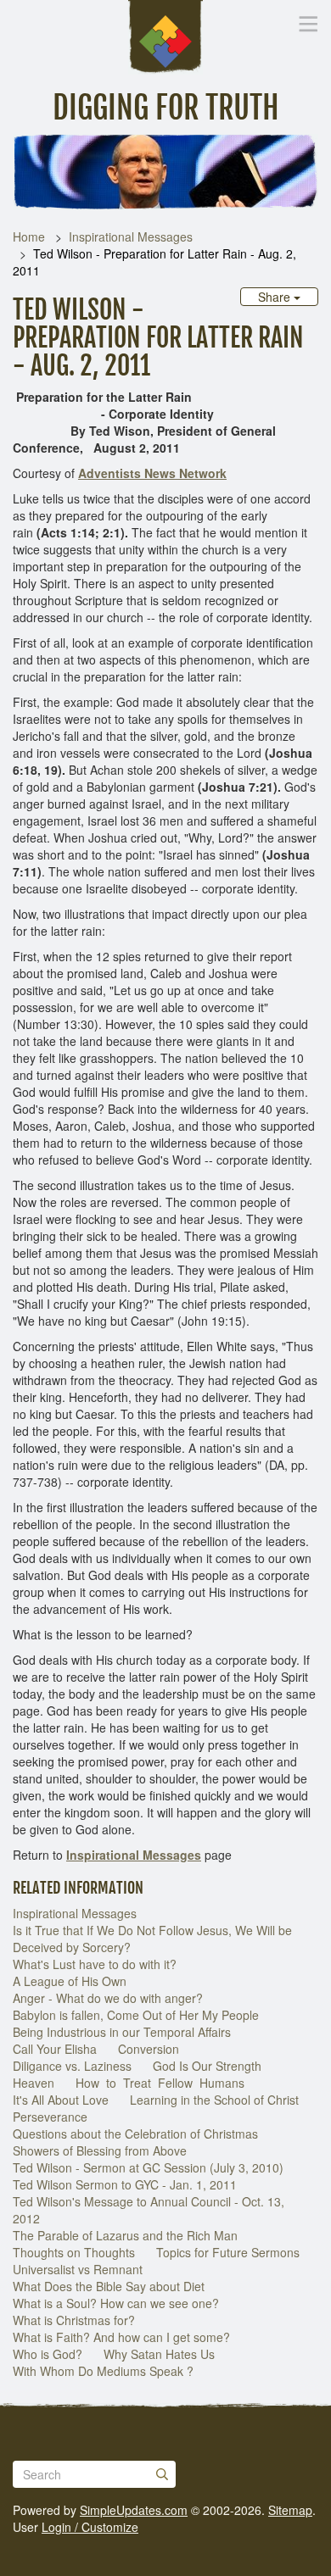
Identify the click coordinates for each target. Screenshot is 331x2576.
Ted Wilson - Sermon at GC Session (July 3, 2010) (148, 2167)
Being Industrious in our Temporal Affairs (122, 2032)
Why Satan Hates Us (159, 2354)
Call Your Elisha (55, 2049)
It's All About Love (61, 2100)
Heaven (34, 2083)
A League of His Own (70, 1981)
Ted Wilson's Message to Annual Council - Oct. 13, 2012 (149, 2210)
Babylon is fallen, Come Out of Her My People (136, 2015)
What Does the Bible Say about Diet (109, 2286)
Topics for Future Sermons (228, 2252)
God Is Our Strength (207, 2066)
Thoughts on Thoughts (74, 2252)
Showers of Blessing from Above (100, 2150)
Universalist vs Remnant (78, 2269)
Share (276, 297)
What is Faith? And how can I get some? (121, 2337)
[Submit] (162, 2474)
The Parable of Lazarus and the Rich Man (125, 2235)
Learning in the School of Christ (214, 2100)
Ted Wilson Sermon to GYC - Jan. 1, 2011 (125, 2184)
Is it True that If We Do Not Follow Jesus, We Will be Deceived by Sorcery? (152, 1939)
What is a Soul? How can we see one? (116, 2303)
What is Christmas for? (74, 2320)
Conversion (149, 2049)
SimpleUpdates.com (134, 2510)
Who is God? (48, 2354)
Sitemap (290, 2510)
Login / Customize (90, 2527)
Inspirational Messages (131, 236)
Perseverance (50, 2117)
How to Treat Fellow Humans (162, 2083)
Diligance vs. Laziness (72, 2066)
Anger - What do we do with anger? (108, 1998)
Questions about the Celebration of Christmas (135, 2134)
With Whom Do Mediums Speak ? (103, 2371)
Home (29, 236)
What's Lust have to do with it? (95, 1964)
